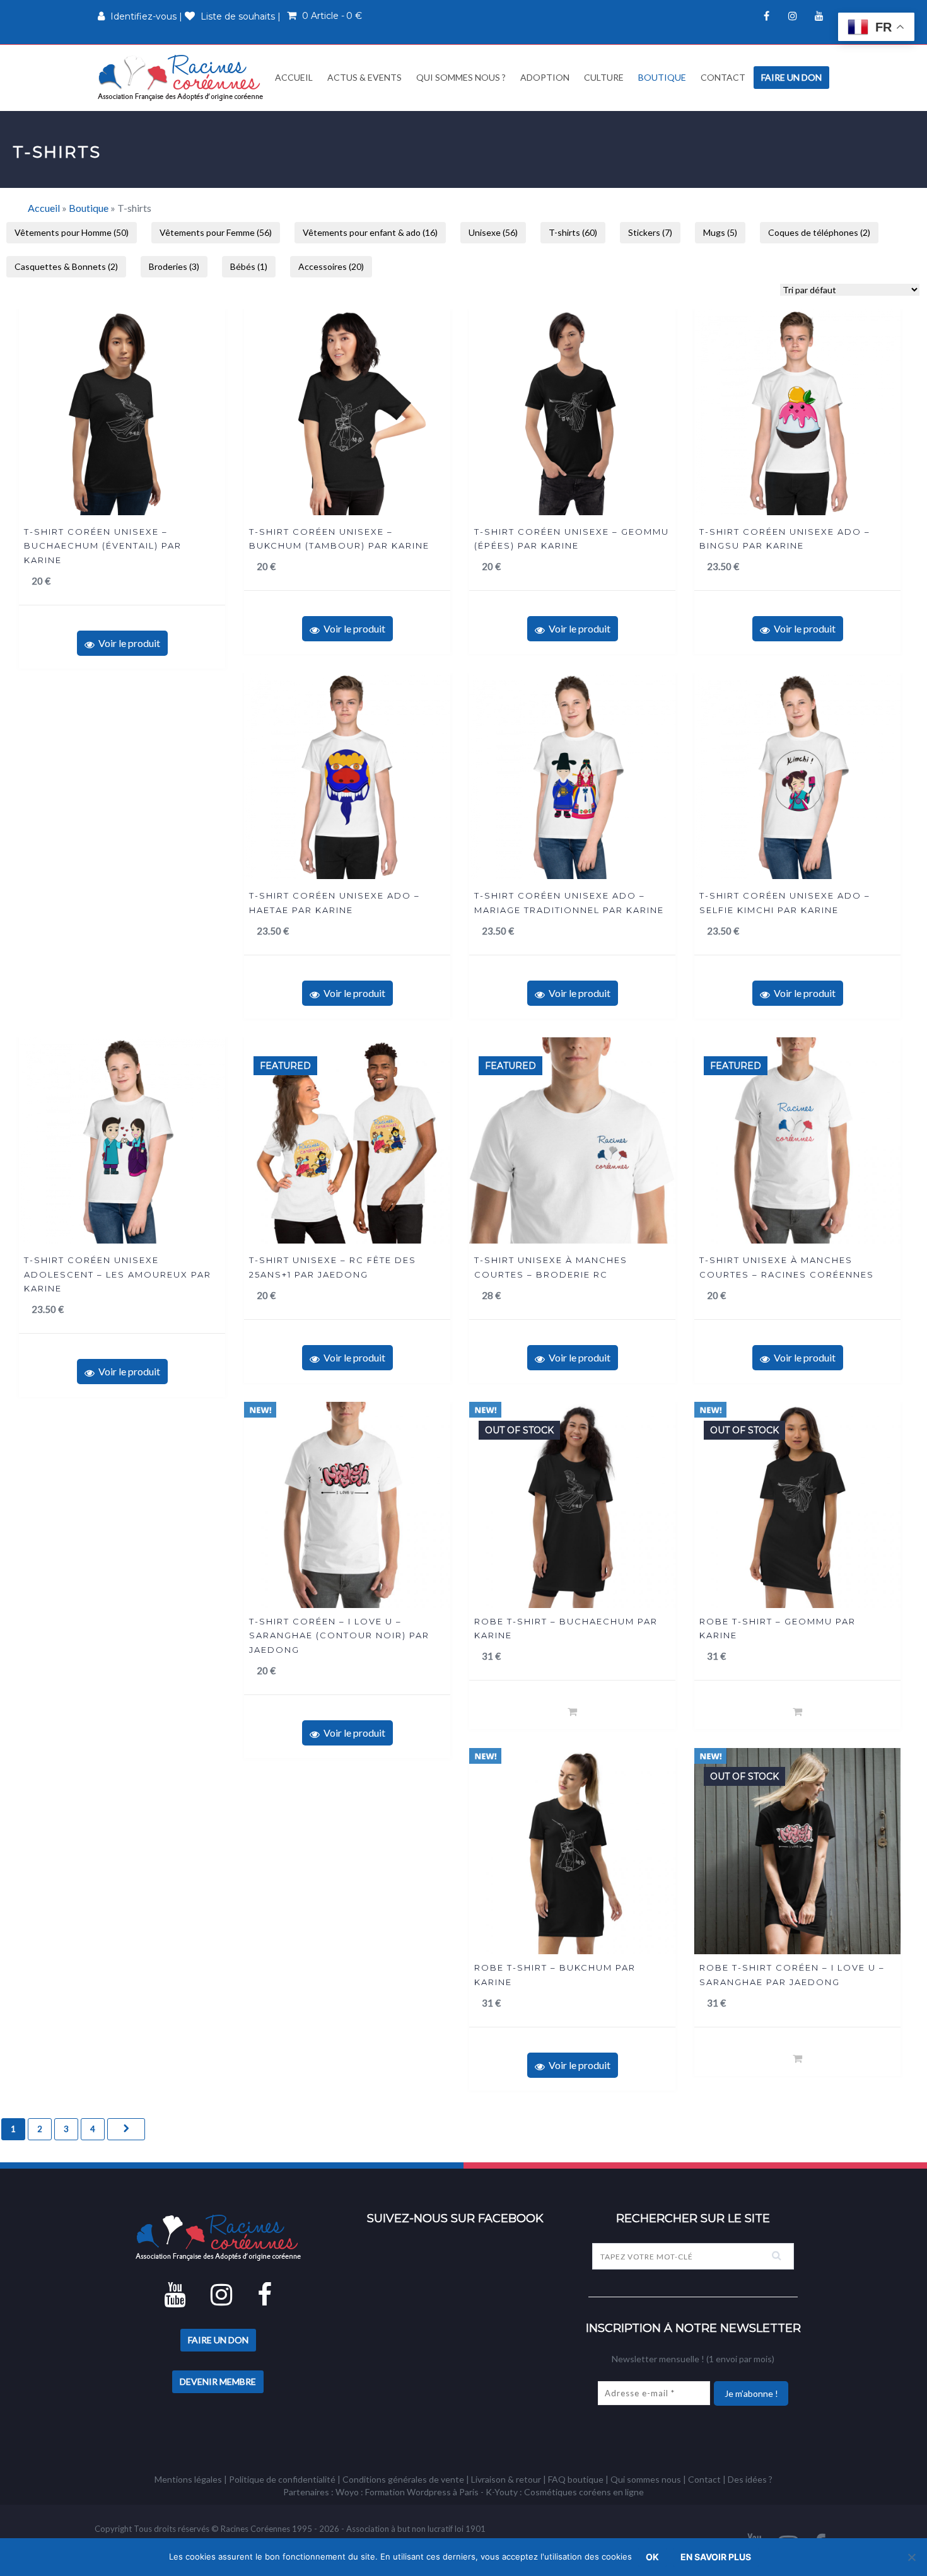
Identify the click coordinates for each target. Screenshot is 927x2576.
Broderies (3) (174, 266)
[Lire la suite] (572, 1711)
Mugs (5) (720, 232)
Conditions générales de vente (403, 2479)
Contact (723, 77)
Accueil (293, 77)
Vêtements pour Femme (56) (216, 232)
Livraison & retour (506, 2479)
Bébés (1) (249, 266)
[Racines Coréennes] (180, 77)
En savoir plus (716, 2557)
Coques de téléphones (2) (819, 232)
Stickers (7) (650, 232)
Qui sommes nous (646, 2479)
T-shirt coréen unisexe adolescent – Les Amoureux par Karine (118, 1274)
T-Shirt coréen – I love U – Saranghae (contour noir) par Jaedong (339, 1635)
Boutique (662, 77)
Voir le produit (127, 643)
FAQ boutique (576, 2479)
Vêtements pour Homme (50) (72, 232)
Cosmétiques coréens (568, 2492)
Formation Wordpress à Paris (422, 2492)
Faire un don (791, 77)
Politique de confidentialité (282, 2479)
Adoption (545, 77)
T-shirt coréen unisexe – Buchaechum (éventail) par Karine (103, 546)
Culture (604, 77)
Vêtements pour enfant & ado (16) (370, 232)
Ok (652, 2557)
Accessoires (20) (331, 266)
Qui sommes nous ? (461, 77)
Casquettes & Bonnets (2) (66, 266)
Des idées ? (750, 2479)
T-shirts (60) (573, 232)
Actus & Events (364, 77)
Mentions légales (188, 2479)
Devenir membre (218, 2381)
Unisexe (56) (493, 232)
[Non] (911, 2557)
